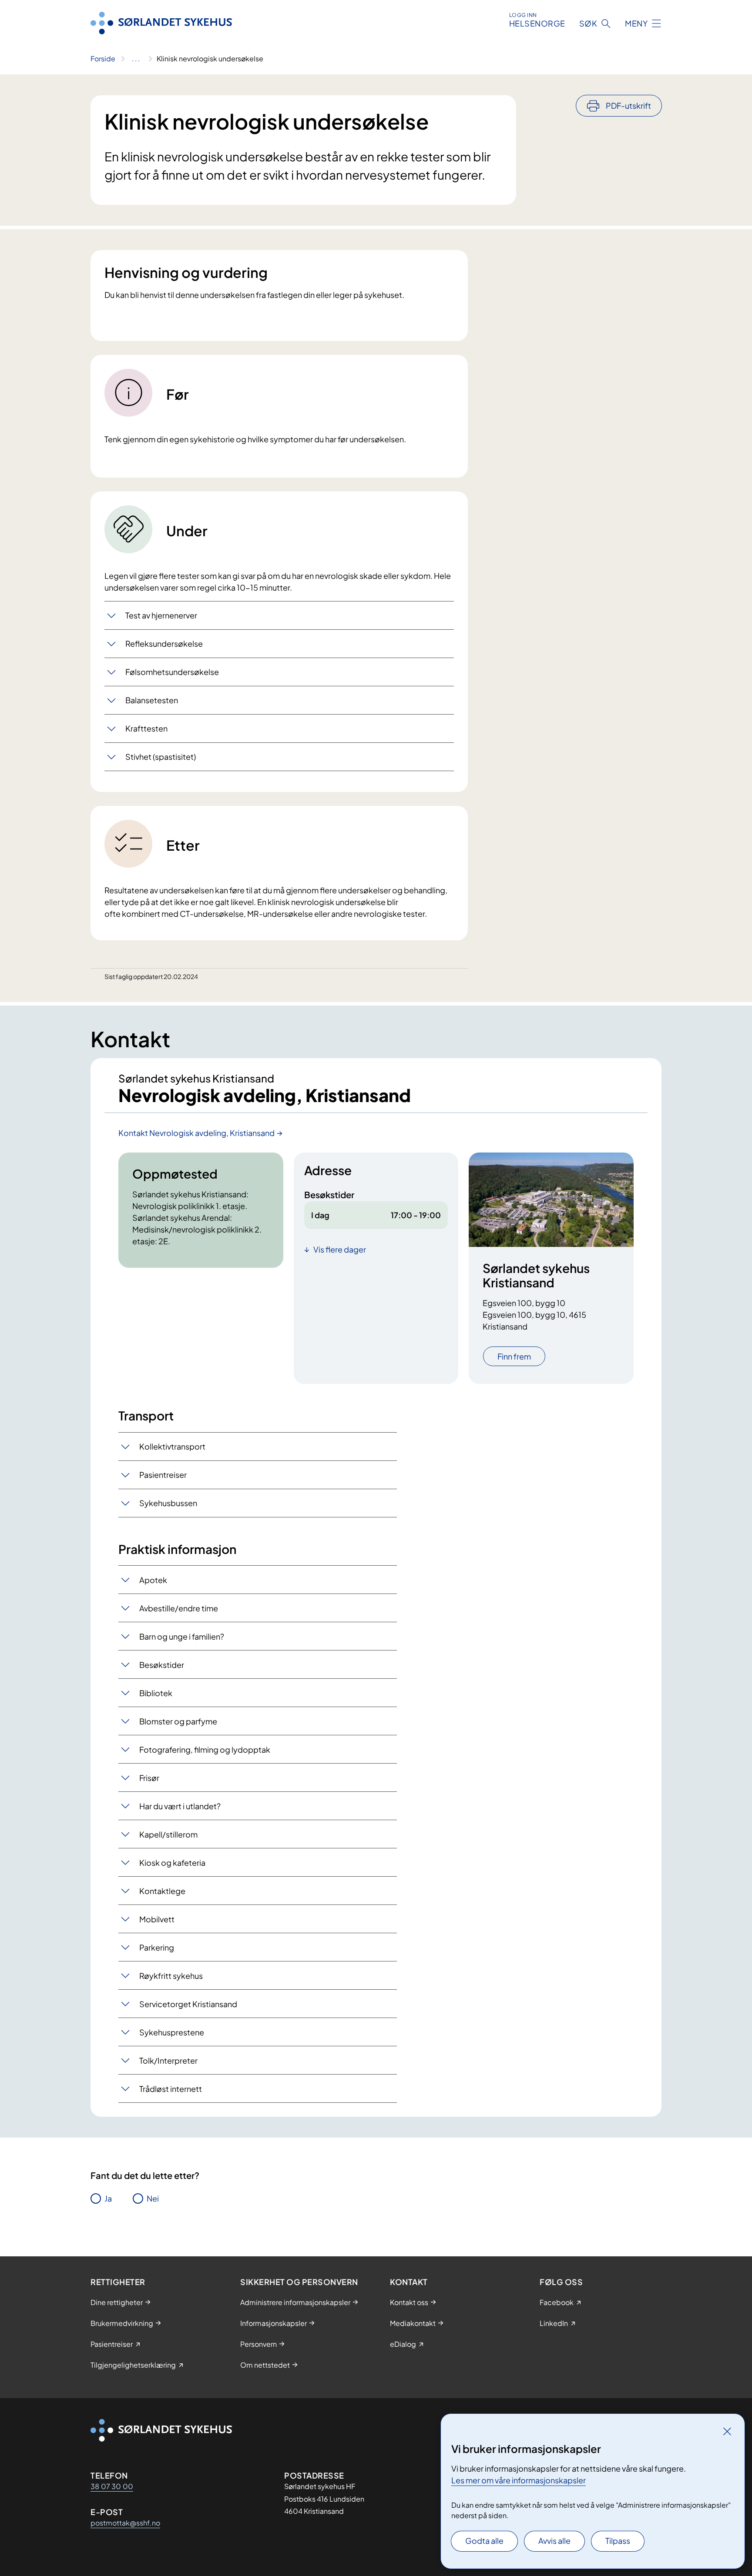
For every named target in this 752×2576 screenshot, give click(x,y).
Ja (108, 2198)
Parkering (157, 1947)
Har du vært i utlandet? (180, 1806)
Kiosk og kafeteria (172, 1863)
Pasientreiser (163, 1475)
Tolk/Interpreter (168, 2060)
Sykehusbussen (168, 1503)
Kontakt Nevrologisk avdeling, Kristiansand (196, 1133)
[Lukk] (727, 2431)
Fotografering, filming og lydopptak (205, 1749)
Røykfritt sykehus (171, 1976)
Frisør (149, 1778)
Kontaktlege (162, 1891)
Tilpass (618, 2541)
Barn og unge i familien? (182, 1636)
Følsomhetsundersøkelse (172, 672)
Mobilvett (157, 1919)
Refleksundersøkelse (164, 643)
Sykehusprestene (172, 2032)
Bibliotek (156, 1693)
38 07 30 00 (112, 2486)
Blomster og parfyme (178, 1721)
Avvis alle (554, 2541)
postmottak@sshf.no (125, 2523)
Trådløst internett (171, 2089)
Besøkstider (162, 1665)
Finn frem (514, 1356)
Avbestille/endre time (179, 1608)
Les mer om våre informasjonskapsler (519, 2480)
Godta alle (484, 2541)
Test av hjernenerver (161, 615)
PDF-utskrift (628, 105)
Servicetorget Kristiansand (188, 2004)
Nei (153, 2198)
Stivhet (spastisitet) (161, 757)
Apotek (153, 1580)
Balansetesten (152, 700)
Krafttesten (146, 728)
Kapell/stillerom (168, 1834)
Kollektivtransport (172, 1446)
